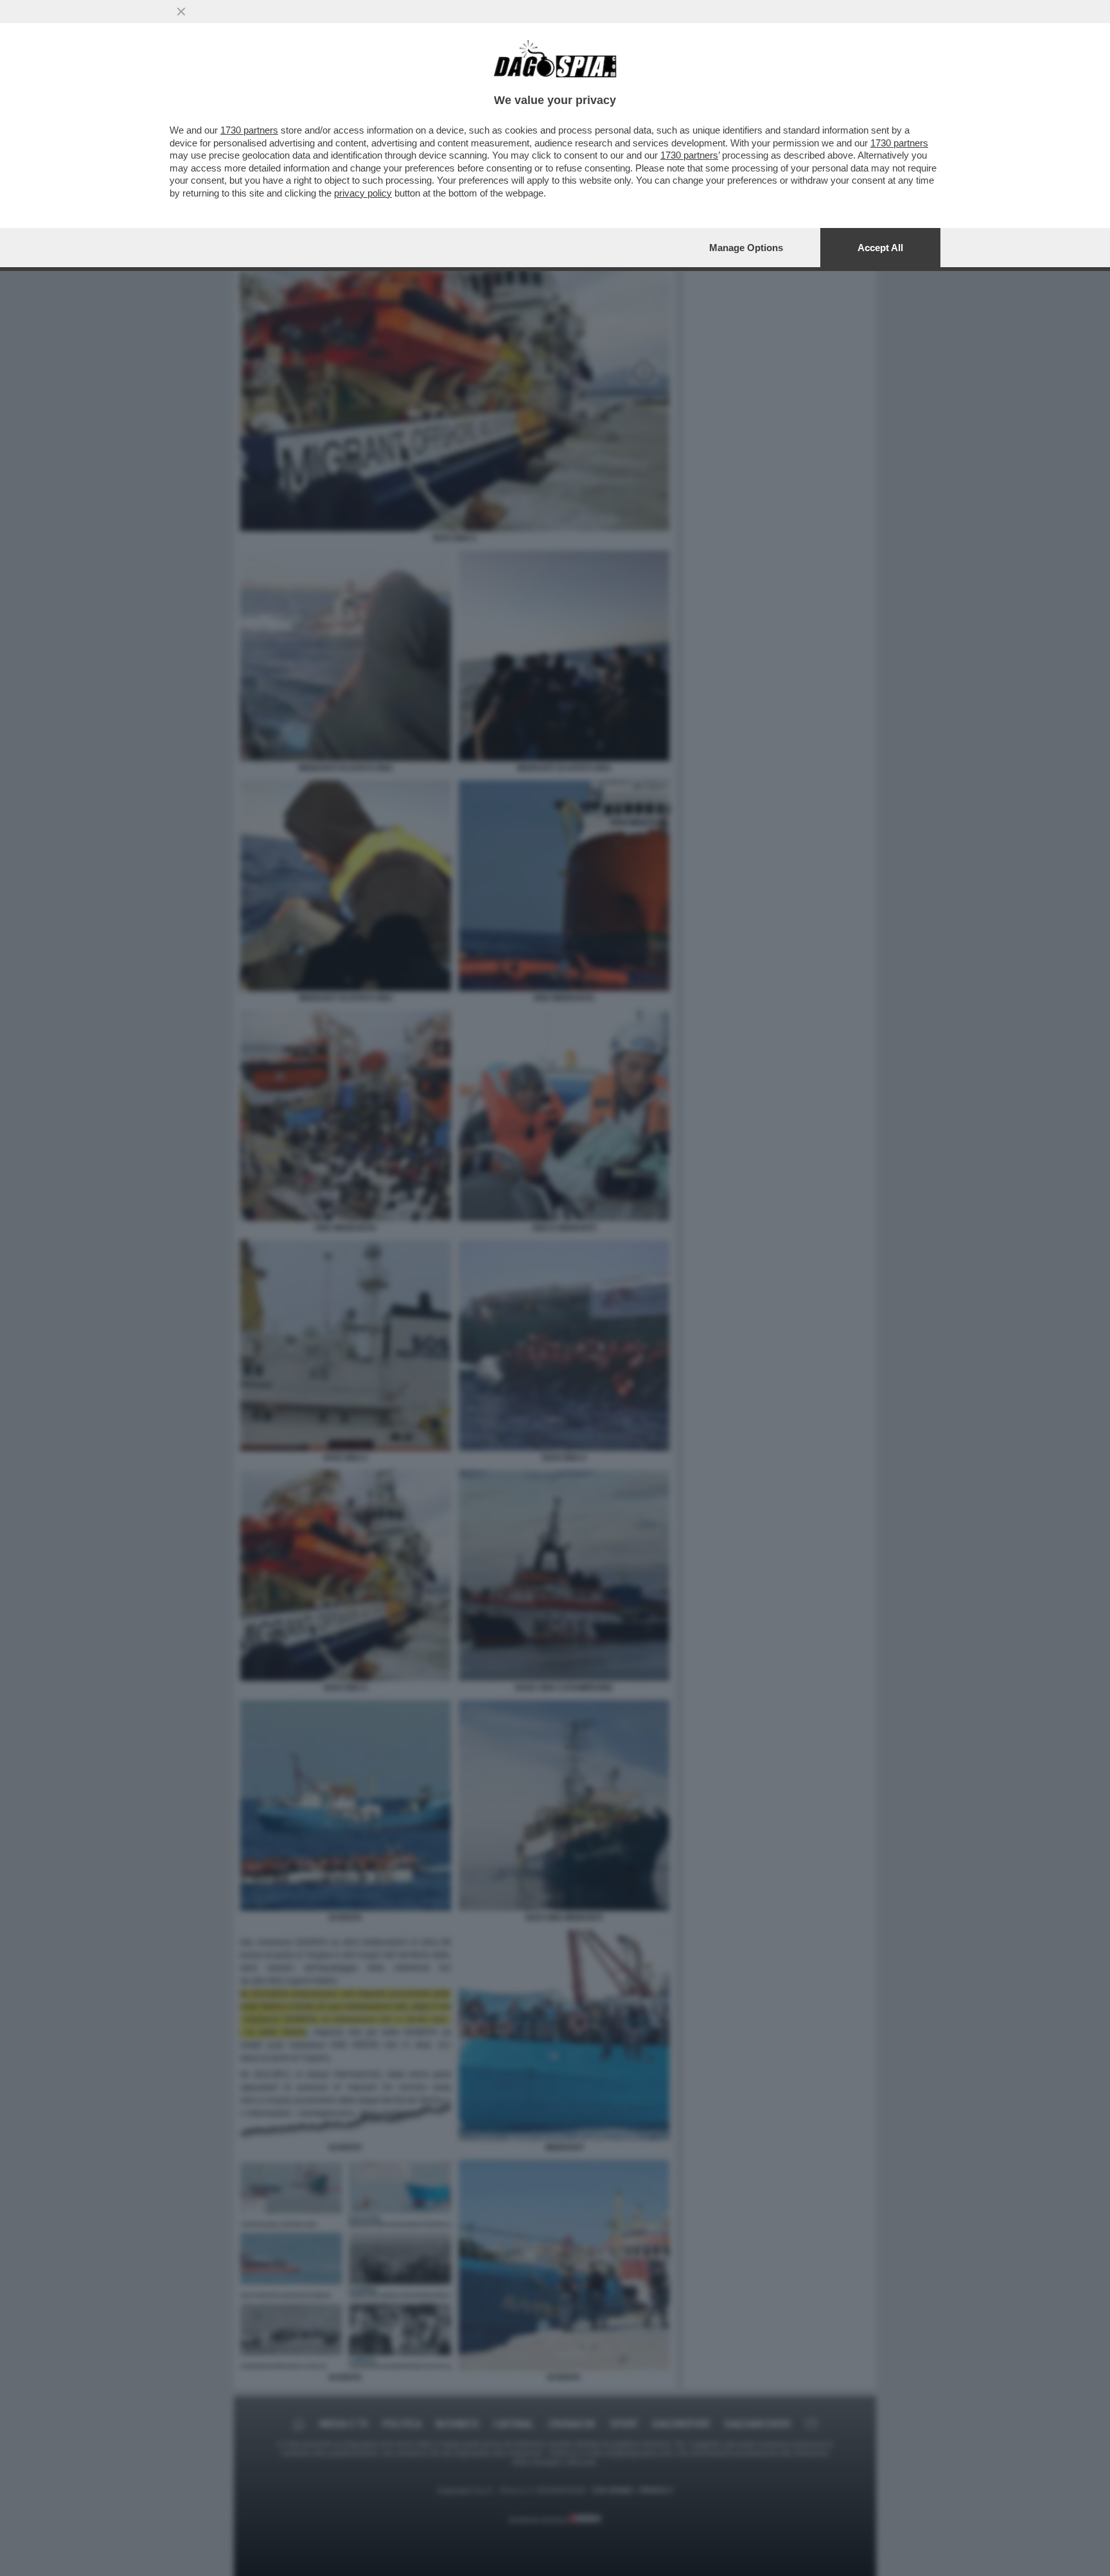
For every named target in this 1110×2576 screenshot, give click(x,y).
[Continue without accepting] (181, 12)
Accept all (880, 248)
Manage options (746, 248)
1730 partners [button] (249, 130)
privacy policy (363, 193)
